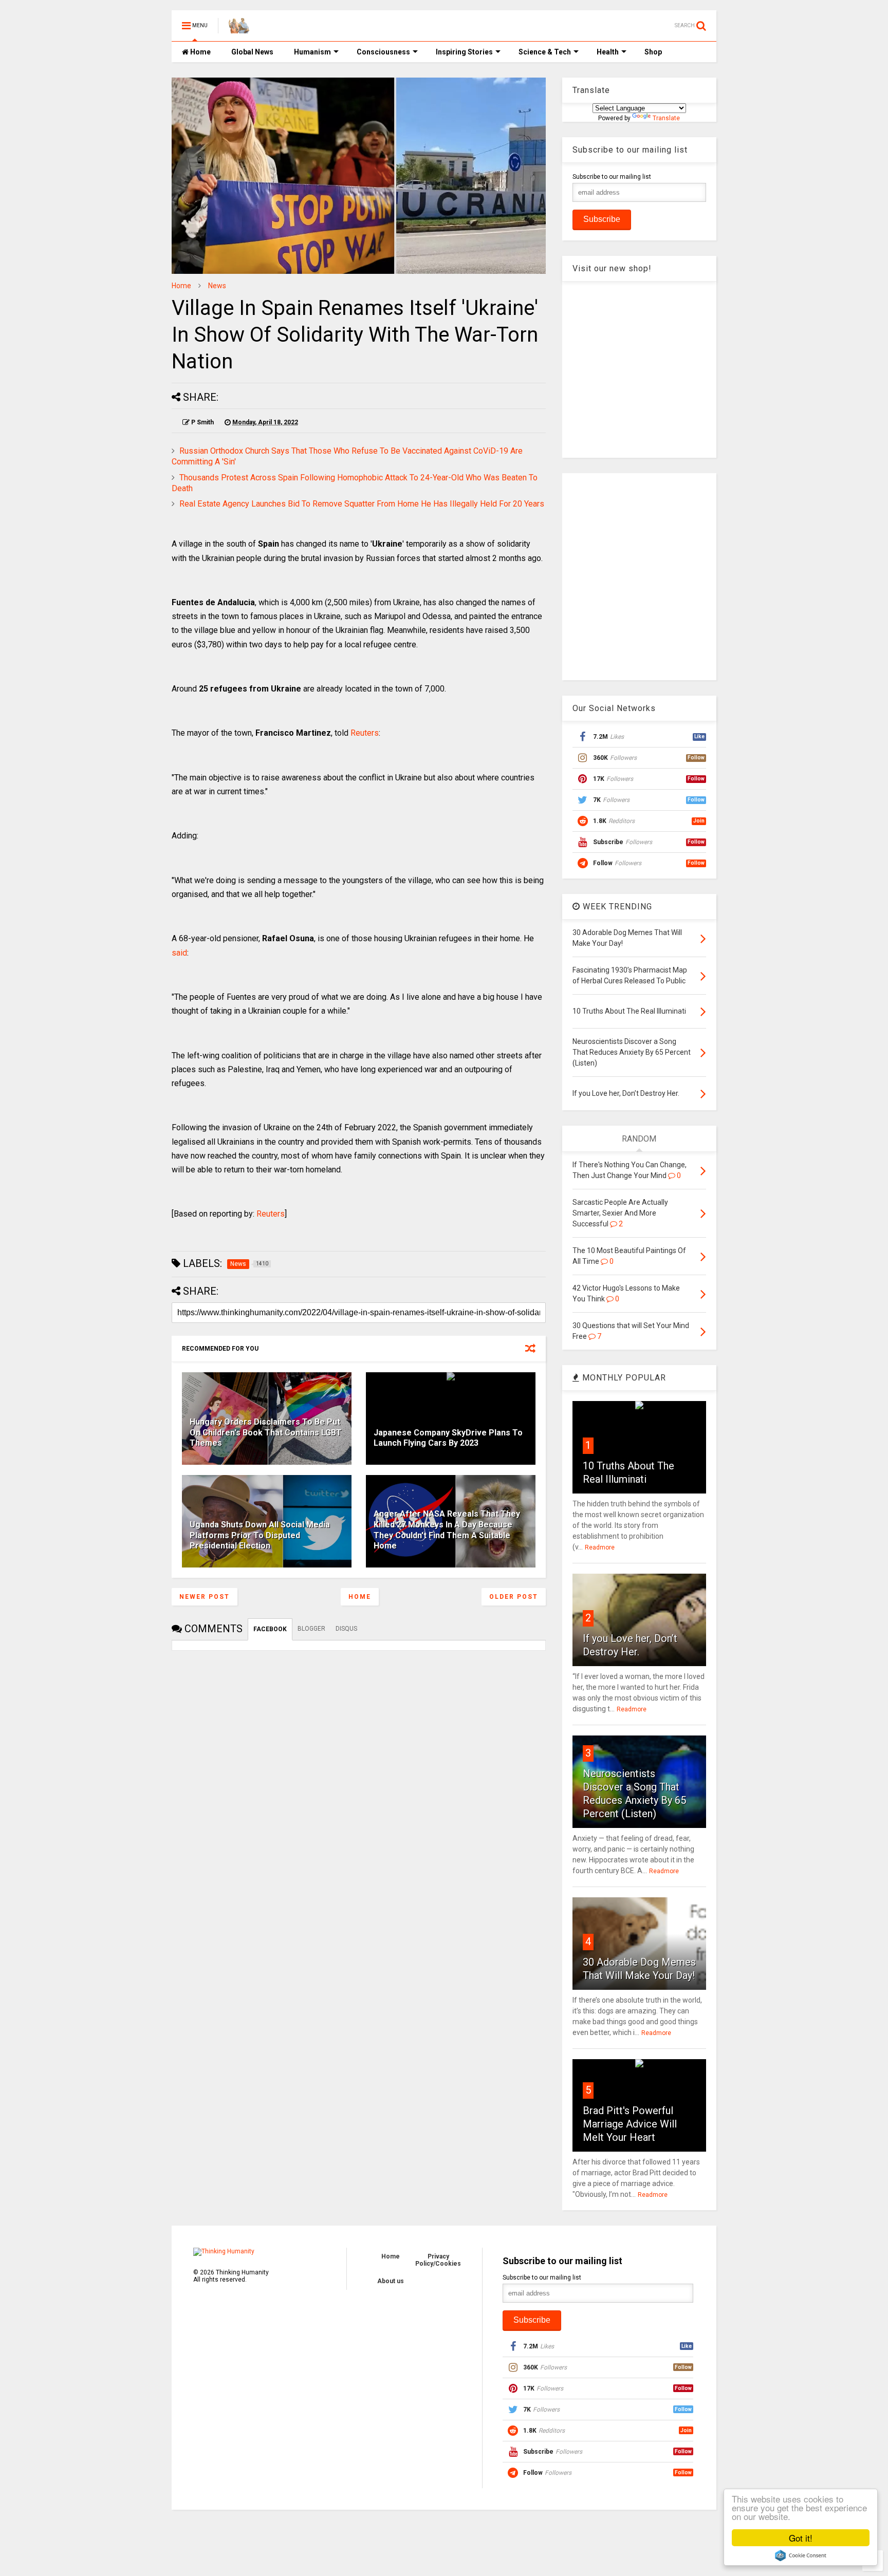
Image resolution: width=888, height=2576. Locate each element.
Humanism (312, 52)
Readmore (600, 1547)
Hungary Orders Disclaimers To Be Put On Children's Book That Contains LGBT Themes (266, 1433)
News (217, 286)
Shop (653, 52)
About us (391, 2281)
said (179, 953)
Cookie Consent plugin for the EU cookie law (801, 2555)
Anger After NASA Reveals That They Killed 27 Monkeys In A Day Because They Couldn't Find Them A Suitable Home (447, 1530)
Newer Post (205, 1597)
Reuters (365, 733)
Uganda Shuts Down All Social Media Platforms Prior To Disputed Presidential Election (260, 1535)
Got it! (801, 2538)
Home (200, 52)
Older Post (514, 1597)
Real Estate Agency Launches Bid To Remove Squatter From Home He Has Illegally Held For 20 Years (362, 504)
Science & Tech (545, 52)
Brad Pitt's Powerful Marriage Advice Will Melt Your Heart (630, 2124)
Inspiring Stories (464, 52)
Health (608, 52)
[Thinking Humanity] (239, 29)
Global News (252, 52)
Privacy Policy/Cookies (438, 2260)
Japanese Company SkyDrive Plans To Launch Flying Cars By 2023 (448, 1438)
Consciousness (383, 52)
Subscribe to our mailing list (612, 177)
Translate (666, 118)
